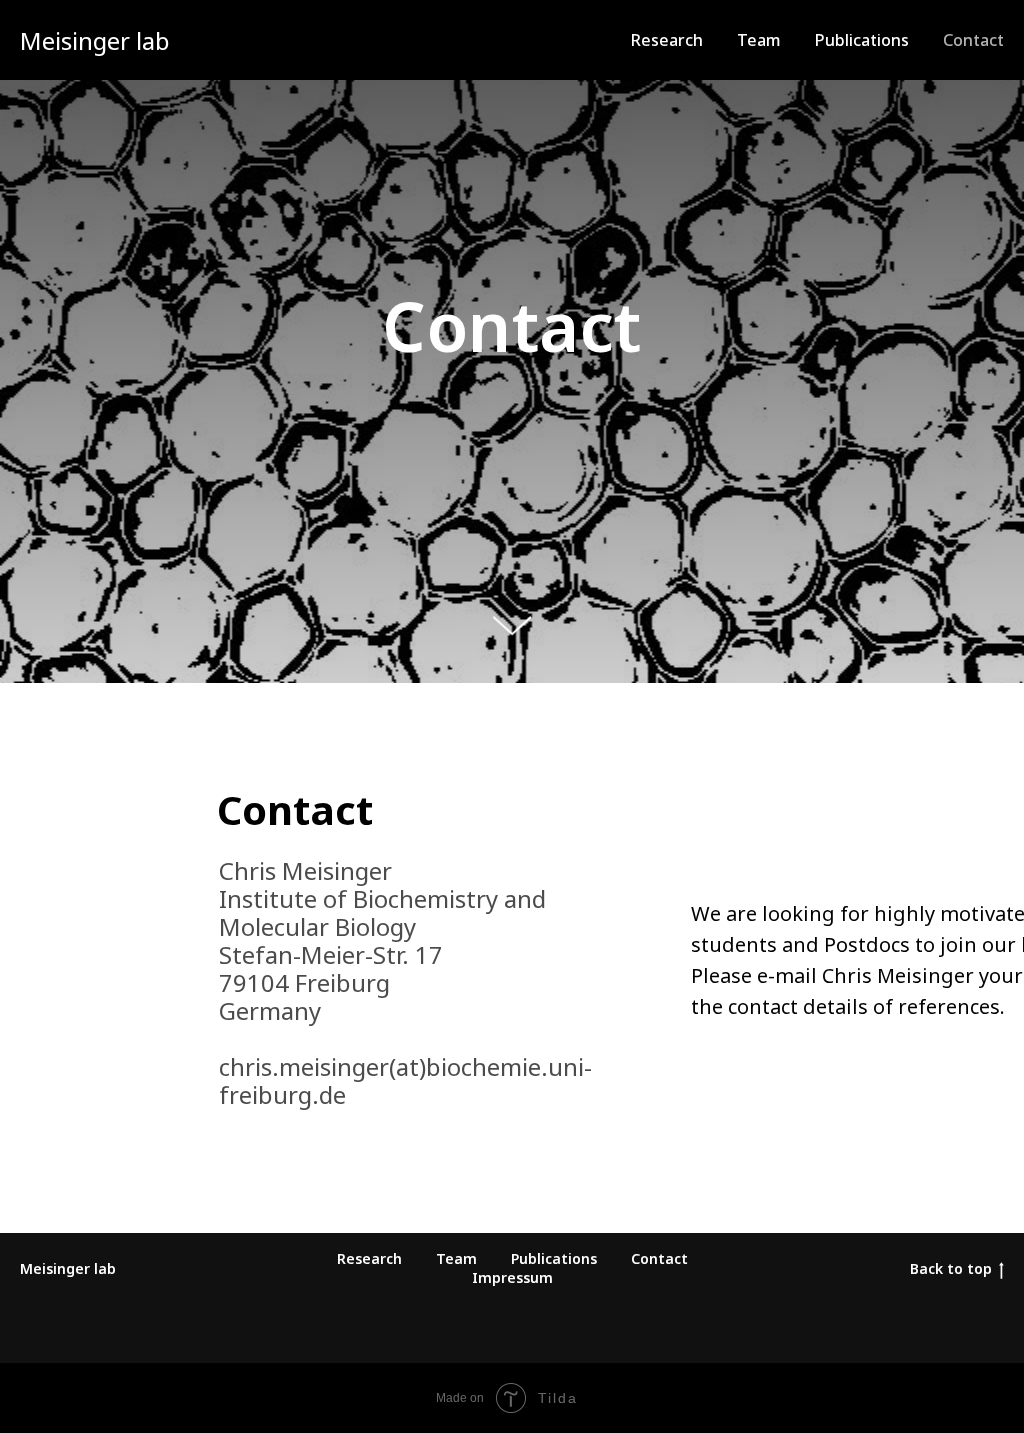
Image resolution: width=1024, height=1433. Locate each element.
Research (667, 40)
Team (759, 40)
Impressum (512, 1311)
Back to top (951, 1302)
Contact (973, 40)
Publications (862, 40)
